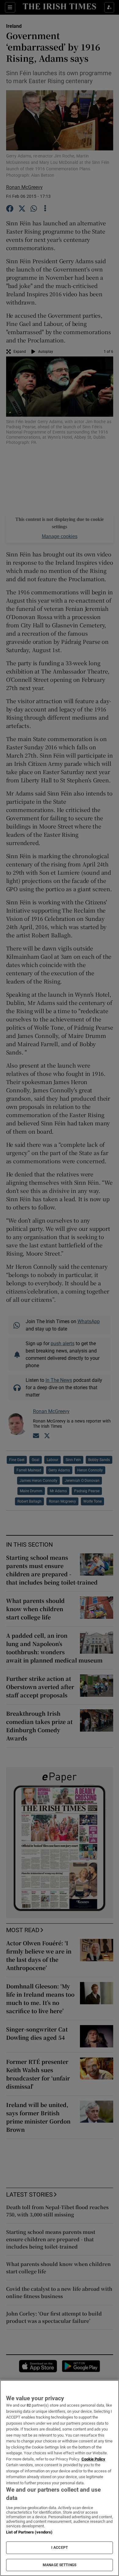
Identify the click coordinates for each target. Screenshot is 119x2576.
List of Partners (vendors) (29, 2532)
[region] (60, 2478)
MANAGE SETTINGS (60, 2565)
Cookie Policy (93, 2459)
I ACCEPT (60, 2548)
